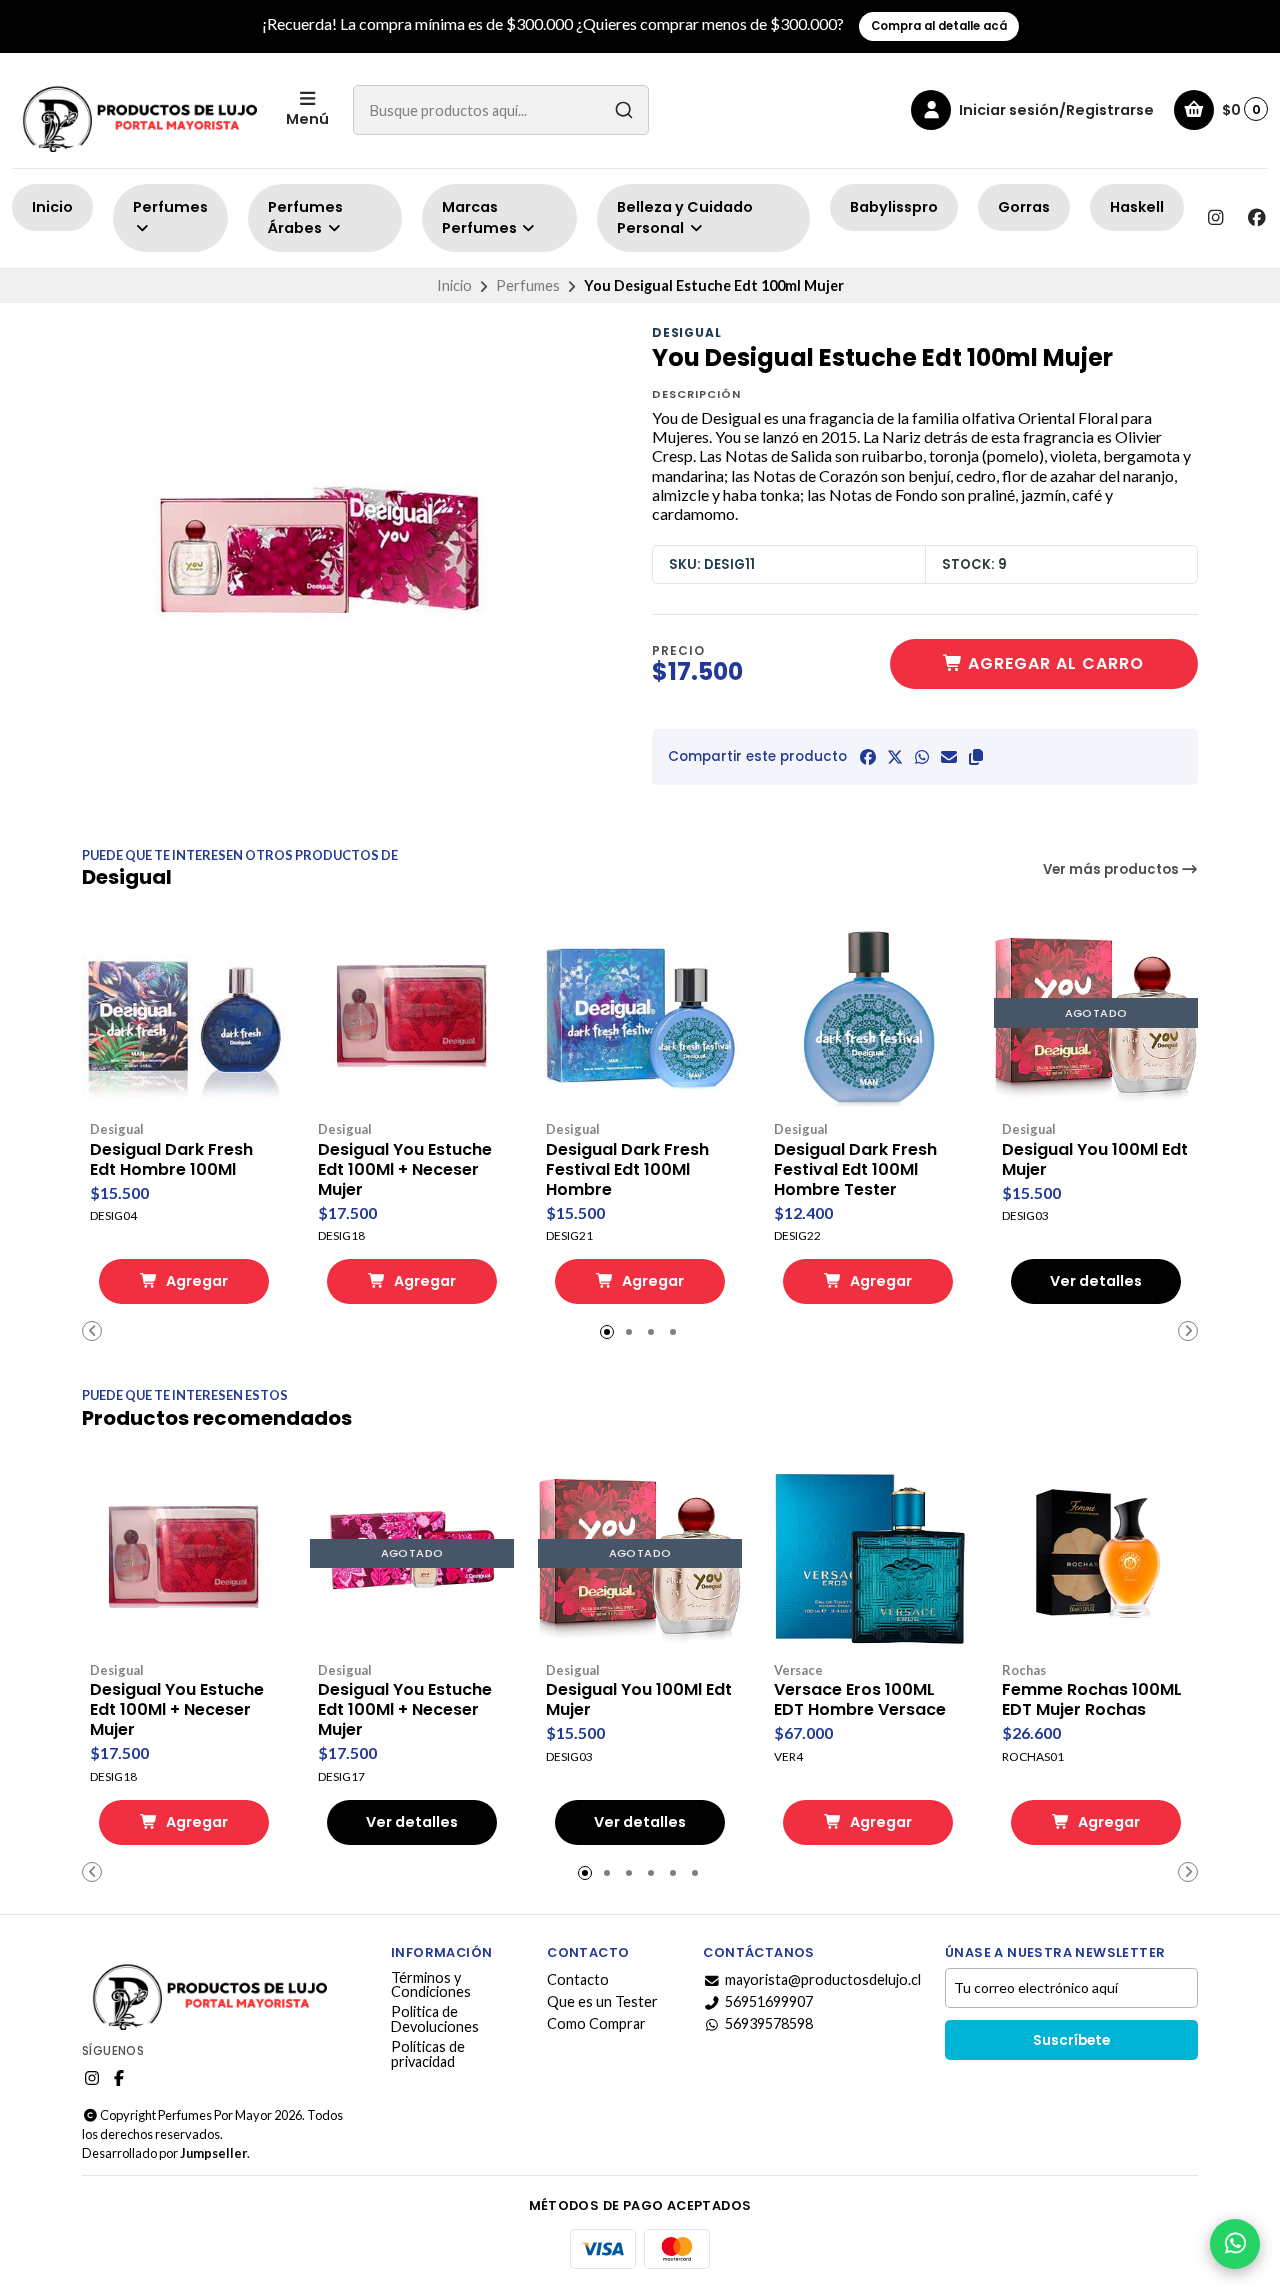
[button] (976, 757)
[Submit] (624, 110)
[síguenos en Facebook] (1257, 218)
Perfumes (170, 207)
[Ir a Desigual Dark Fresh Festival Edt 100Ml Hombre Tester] (868, 1013)
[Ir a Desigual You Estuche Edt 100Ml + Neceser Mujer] (412, 1013)
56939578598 (769, 2024)
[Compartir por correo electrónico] (949, 757)
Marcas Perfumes (481, 218)
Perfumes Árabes (305, 218)
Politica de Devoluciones (435, 2019)
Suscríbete (1071, 2040)
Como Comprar (596, 2024)
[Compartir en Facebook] (868, 757)
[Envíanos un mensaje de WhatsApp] (1235, 2244)
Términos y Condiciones (431, 1985)
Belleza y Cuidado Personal (685, 218)
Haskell (1137, 207)
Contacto (578, 1980)
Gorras (1024, 207)
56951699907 (769, 2002)
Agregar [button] (195, 1281)
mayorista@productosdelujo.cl (823, 1980)
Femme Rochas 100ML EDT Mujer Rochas (1092, 1700)
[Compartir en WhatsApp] (922, 757)
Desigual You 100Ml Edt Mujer (1095, 1160)
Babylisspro (894, 207)
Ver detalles (1096, 1281)
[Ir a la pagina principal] (137, 110)
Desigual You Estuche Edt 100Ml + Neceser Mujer (405, 1170)
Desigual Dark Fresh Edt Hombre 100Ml (171, 1160)
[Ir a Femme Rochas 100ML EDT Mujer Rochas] (1096, 1554)
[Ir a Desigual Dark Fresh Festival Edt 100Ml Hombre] (640, 1013)
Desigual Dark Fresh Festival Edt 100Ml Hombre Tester (855, 1170)
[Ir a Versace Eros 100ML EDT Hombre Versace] (868, 1554)
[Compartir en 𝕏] (895, 757)
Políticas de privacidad (428, 2054)
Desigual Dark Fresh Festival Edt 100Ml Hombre (627, 1170)
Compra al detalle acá (939, 26)
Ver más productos (1112, 869)
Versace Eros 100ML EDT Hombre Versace (860, 1700)
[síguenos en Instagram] (1215, 218)
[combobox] (501, 110)
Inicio (52, 207)
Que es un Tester (602, 2002)
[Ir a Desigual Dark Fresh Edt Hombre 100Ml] (184, 1013)
